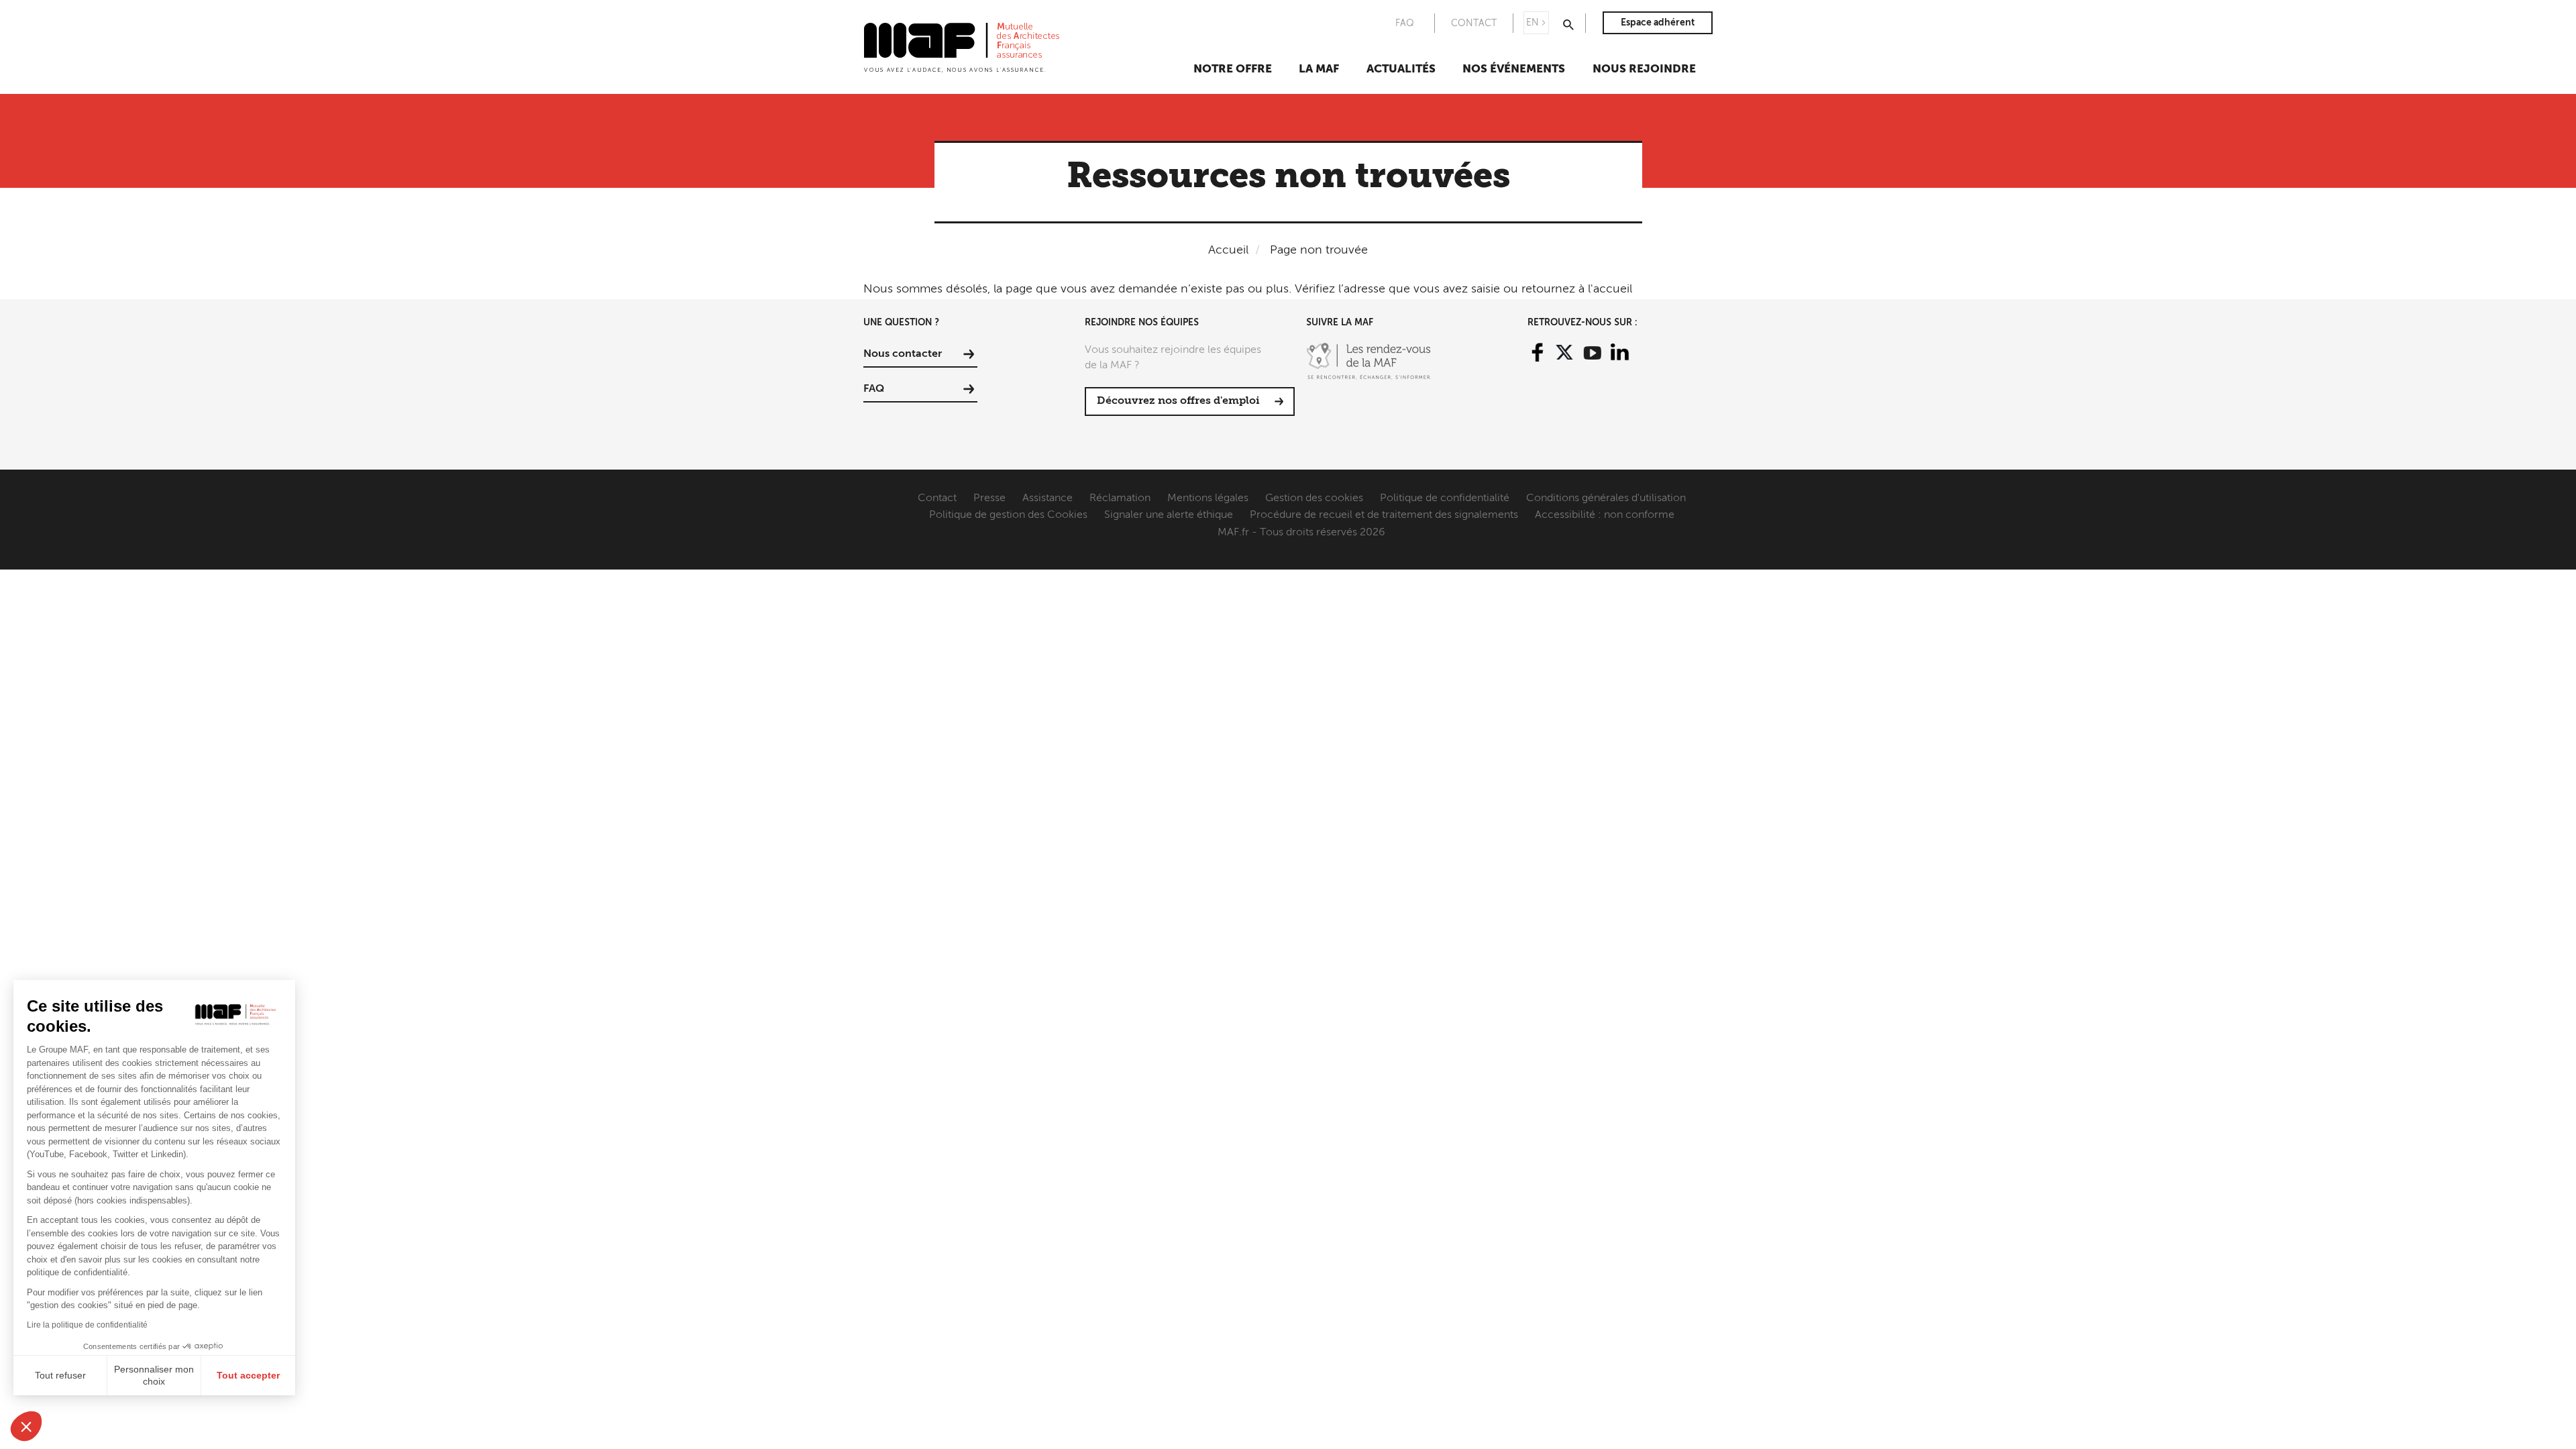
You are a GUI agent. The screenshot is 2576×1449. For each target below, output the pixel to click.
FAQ (1405, 23)
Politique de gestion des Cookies (1008, 515)
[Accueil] (962, 46)
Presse (989, 498)
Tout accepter (248, 1375)
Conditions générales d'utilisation (1606, 498)
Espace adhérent (1658, 23)
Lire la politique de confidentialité (87, 1325)
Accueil (1228, 250)
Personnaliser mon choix (154, 1375)
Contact (937, 498)
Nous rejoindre (1644, 69)
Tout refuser (60, 1375)
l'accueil (1610, 289)
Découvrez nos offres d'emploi (1178, 401)
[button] (26, 1426)
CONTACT (1474, 23)
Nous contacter (903, 354)
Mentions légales (1208, 498)
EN (1533, 23)
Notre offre (1233, 69)
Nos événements (1514, 69)
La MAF (1319, 69)
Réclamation (1120, 498)
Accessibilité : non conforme (1605, 515)
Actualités (1401, 69)
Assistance (1048, 498)
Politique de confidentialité (1445, 498)
